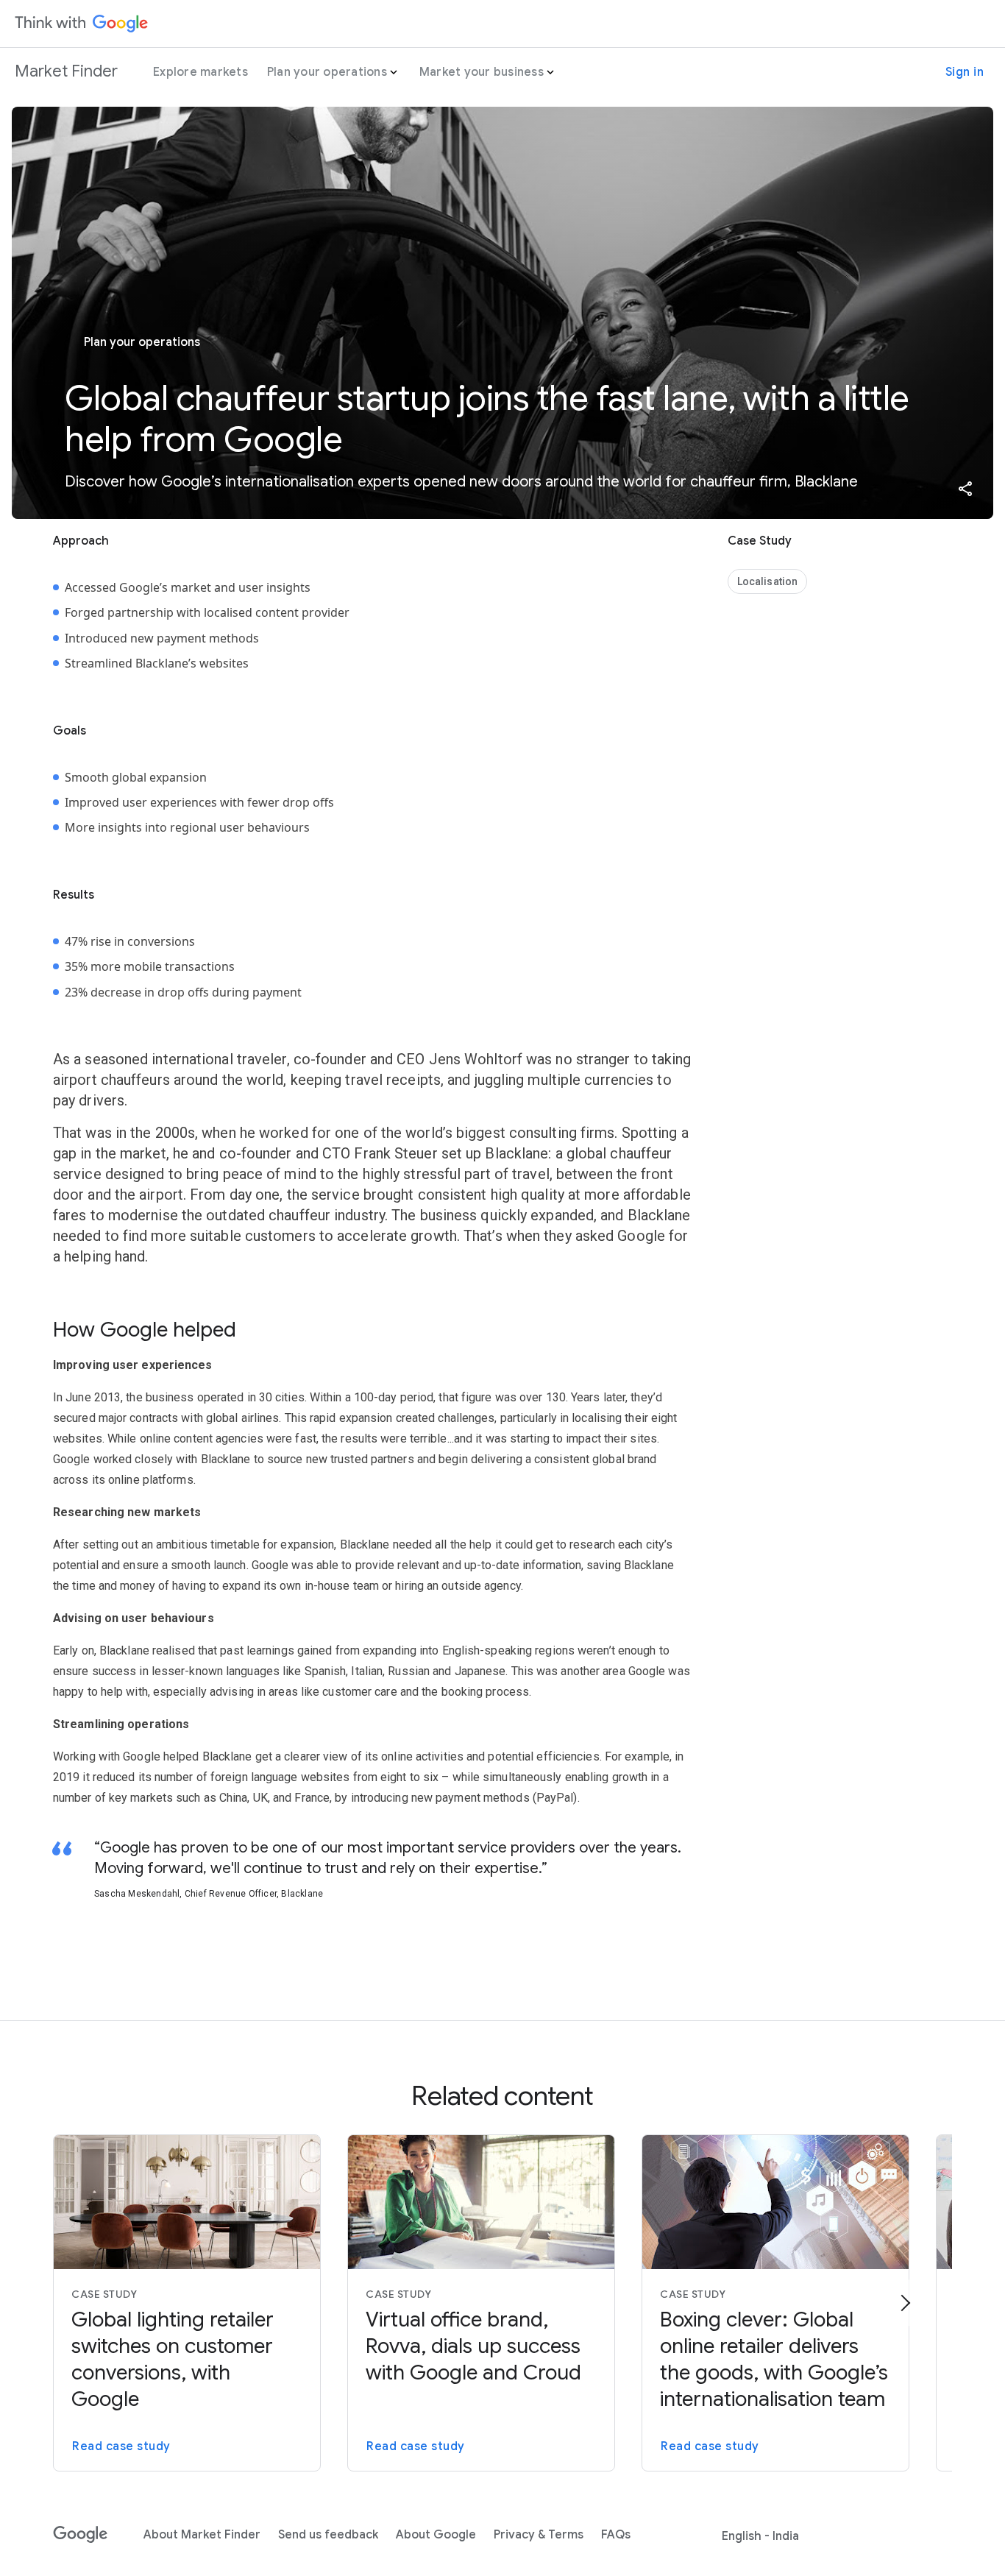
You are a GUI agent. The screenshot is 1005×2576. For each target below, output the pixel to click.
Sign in (965, 72)
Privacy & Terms (539, 2535)
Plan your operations (327, 72)
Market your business (482, 72)
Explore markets (200, 72)
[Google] (81, 2535)
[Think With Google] (82, 24)
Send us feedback (328, 2535)
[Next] (905, 2303)
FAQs (616, 2535)
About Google (436, 2535)
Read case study (121, 2446)
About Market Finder (202, 2535)
